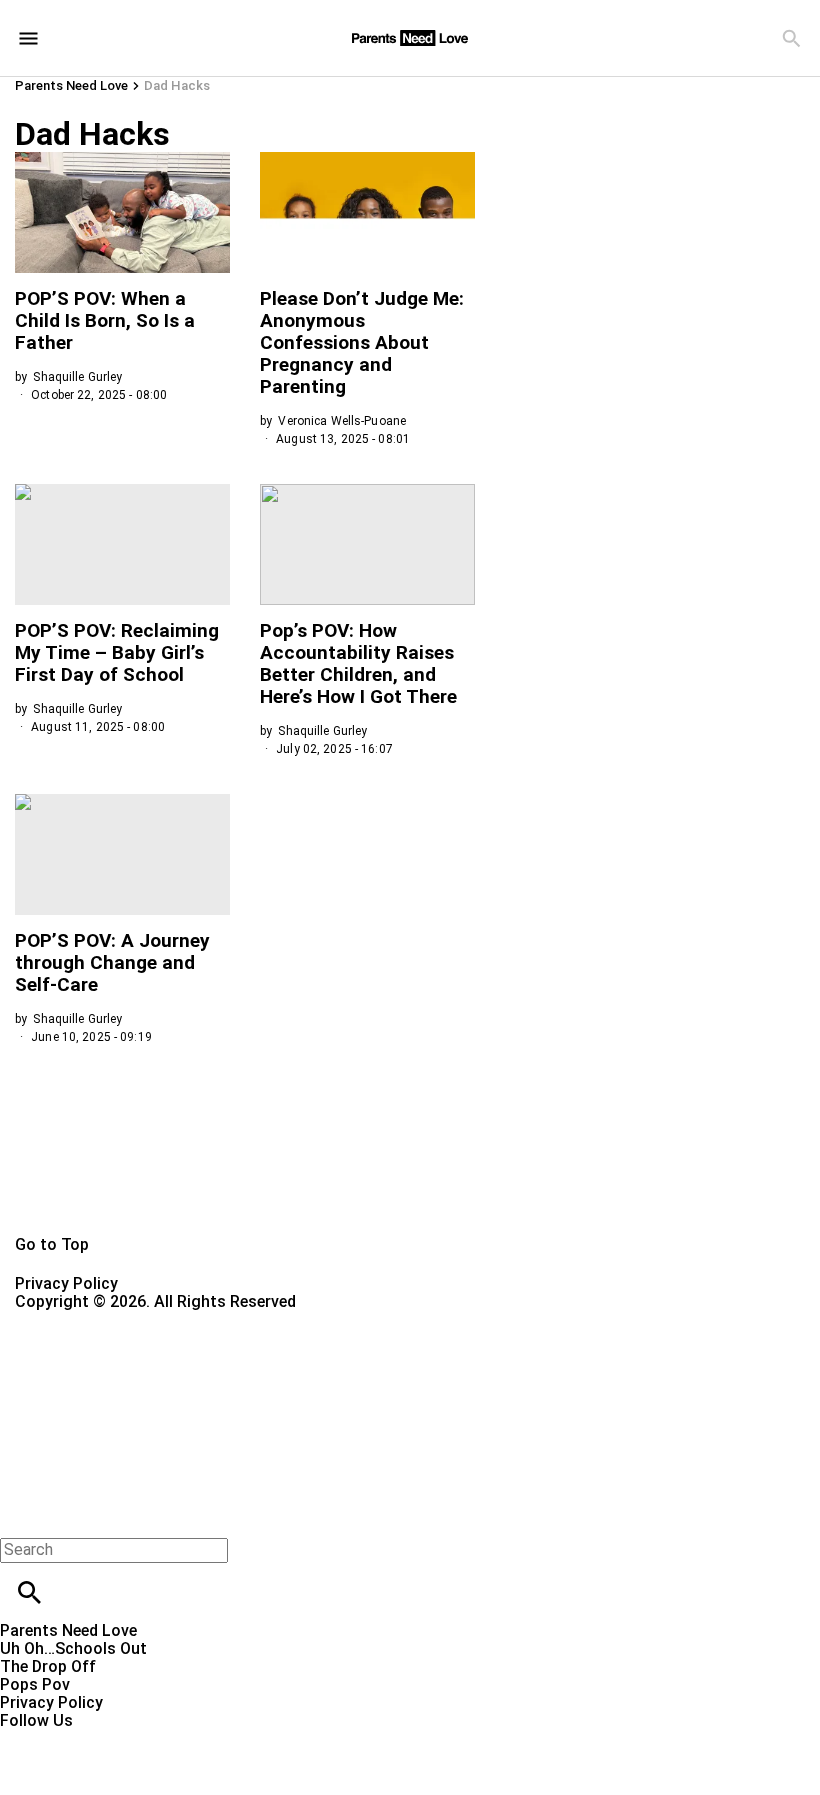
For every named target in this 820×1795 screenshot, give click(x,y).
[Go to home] (410, 1179)
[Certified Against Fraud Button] (86, 1319)
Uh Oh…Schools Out (73, 1648)
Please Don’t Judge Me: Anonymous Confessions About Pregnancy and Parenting (362, 342)
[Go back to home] (410, 1383)
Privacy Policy (66, 1283)
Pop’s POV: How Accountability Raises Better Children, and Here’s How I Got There (358, 663)
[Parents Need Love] (410, 38)
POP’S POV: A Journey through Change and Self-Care (112, 962)
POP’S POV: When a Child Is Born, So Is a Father (105, 320)
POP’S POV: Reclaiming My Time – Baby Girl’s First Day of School (117, 652)
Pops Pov (35, 1684)
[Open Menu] (28, 38)
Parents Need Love (71, 85)
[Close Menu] (22, 1515)
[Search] (791, 38)
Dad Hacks (177, 85)
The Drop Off (48, 1666)
